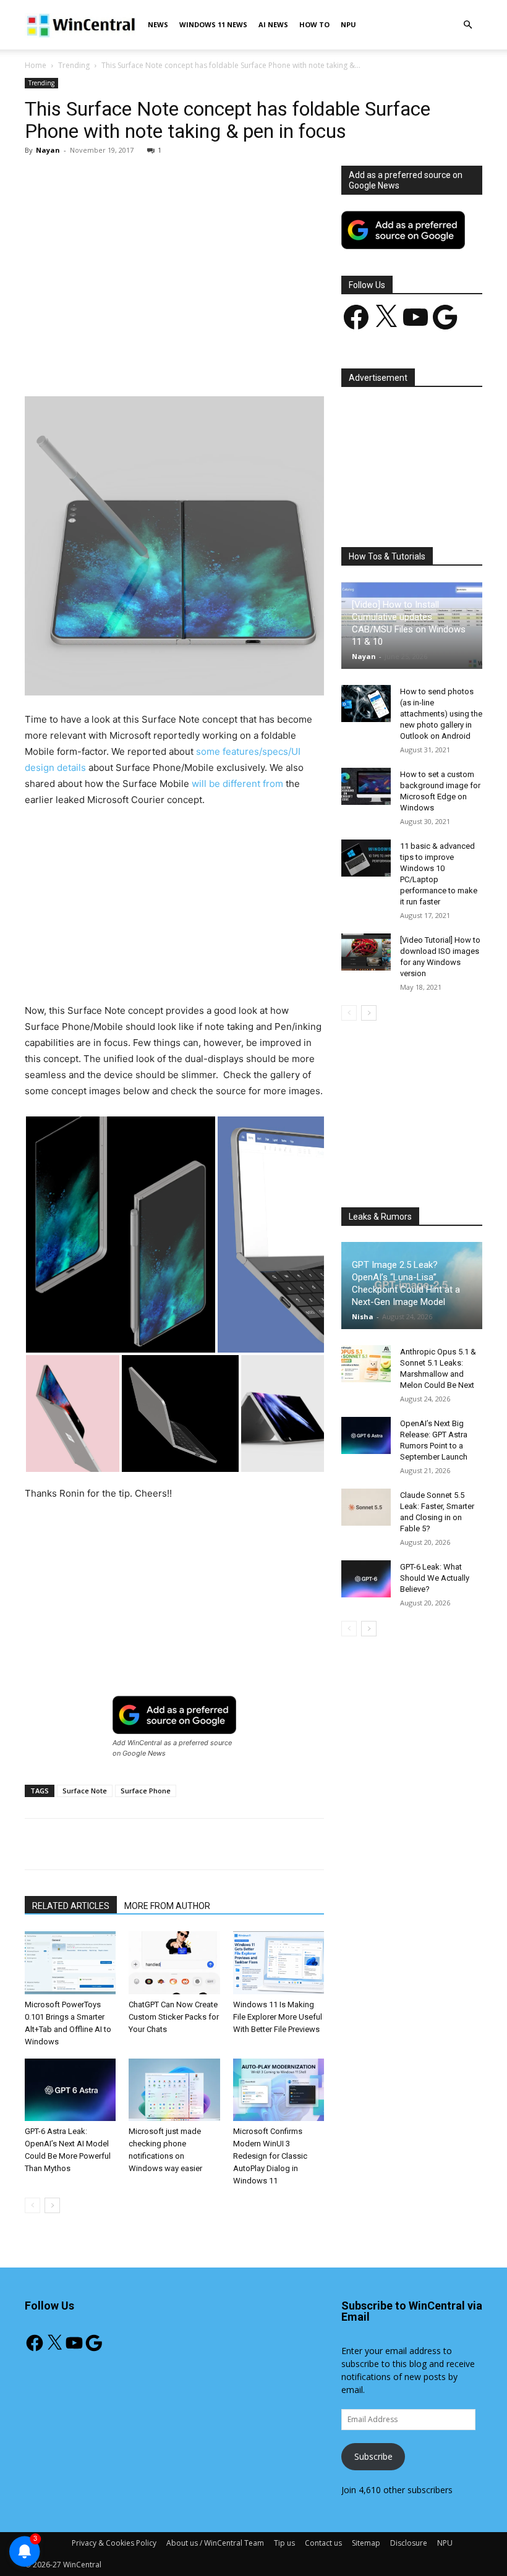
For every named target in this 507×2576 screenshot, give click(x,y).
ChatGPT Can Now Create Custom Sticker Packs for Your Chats (174, 2017)
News (158, 24)
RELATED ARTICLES (71, 1906)
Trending (74, 65)
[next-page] (52, 2205)
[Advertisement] (174, 257)
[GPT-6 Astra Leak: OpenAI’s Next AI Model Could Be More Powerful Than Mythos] (70, 2090)
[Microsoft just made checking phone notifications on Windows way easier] (174, 2090)
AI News (273, 24)
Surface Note (85, 1791)
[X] (140, 361)
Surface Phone (146, 1791)
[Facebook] (112, 361)
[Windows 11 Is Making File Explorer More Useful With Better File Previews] (279, 1962)
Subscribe (373, 2456)
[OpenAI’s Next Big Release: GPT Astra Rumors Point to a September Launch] (366, 1435)
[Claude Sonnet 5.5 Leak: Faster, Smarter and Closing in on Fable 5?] (366, 1507)
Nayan (48, 150)
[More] (312, 361)
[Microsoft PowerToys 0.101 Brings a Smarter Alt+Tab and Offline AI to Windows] (70, 1962)
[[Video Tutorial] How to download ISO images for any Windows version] (366, 952)
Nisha (363, 1316)
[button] (467, 25)
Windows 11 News (213, 24)
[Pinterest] (169, 361)
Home (36, 65)
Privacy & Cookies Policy (114, 2543)
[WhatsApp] (197, 361)
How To (314, 24)
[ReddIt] (254, 361)
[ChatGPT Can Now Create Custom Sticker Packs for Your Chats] (174, 1962)
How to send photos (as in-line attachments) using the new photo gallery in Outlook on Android (441, 714)
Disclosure (409, 2543)
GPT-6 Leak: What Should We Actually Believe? (435, 1578)
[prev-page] (32, 2205)
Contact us (323, 2543)
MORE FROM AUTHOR (167, 1906)
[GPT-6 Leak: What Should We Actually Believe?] (366, 1579)
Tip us (284, 2543)
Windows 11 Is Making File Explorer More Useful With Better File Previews (278, 2017)
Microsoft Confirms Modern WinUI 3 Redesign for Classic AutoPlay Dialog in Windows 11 (270, 2156)
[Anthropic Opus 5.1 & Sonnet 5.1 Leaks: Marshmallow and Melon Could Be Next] (366, 1364)
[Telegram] (283, 361)
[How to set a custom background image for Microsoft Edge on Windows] (366, 786)
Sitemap (366, 2543)
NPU (348, 24)
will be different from (237, 784)
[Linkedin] (226, 361)
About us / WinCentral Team (215, 2543)
